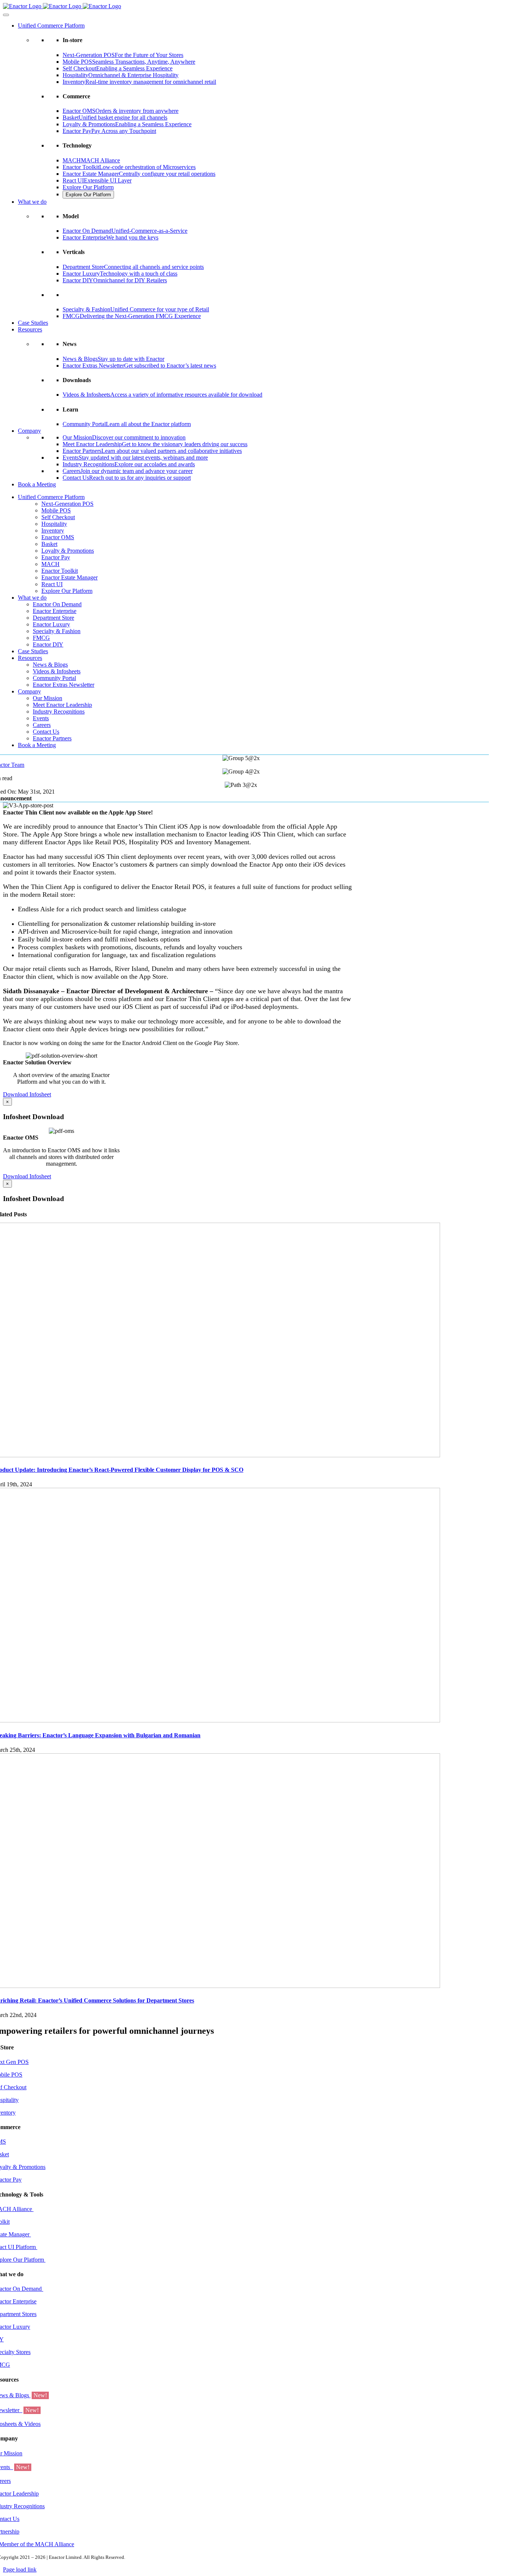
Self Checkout (58, 517)
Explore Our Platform (88, 187)
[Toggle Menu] (6, 15)
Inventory (53, 531)
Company (29, 431)
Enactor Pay (56, 557)
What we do (32, 202)
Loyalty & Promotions (68, 551)
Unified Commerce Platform (51, 26)
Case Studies (33, 323)
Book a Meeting (37, 484)
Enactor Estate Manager (69, 577)
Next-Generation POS (67, 504)
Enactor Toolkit (60, 571)
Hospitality (54, 524)
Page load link (20, 2569)
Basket (49, 544)
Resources (30, 329)
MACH (50, 564)
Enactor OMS (58, 537)
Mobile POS (56, 510)
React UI (52, 584)
